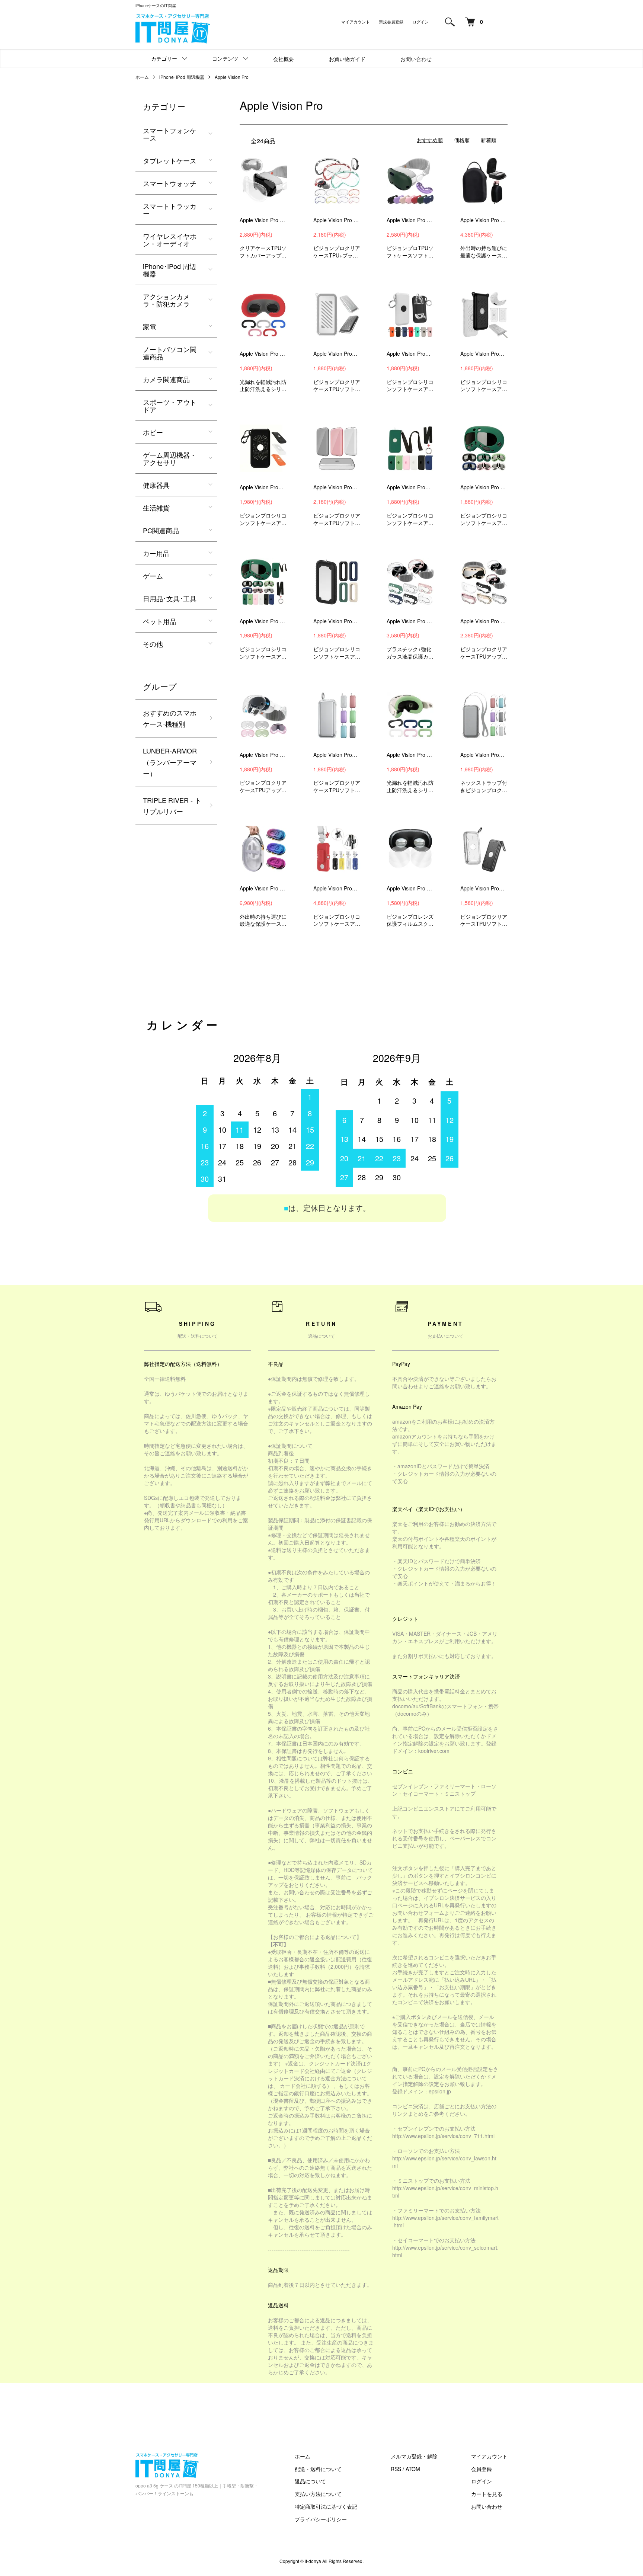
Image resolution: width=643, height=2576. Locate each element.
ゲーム (153, 576)
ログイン (420, 22)
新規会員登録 (391, 22)
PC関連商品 (161, 530)
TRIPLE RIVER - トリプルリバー (172, 806)
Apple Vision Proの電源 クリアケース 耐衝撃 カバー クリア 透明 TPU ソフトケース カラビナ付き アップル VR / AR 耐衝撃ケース (337, 755)
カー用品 (156, 553)
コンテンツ (225, 58)
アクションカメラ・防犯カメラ (166, 300)
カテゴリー (164, 58)
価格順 (462, 140)
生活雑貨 (156, 508)
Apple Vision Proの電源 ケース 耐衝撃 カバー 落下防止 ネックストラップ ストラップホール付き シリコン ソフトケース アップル (410, 487)
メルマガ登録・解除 (414, 2456)
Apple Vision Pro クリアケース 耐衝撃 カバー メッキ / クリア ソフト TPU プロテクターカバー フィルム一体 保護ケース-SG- (484, 621)
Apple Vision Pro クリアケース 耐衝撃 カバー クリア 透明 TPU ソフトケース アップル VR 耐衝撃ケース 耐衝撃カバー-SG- (263, 220)
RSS (396, 2469)
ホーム (142, 77)
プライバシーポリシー (321, 2519)
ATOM (413, 2469)
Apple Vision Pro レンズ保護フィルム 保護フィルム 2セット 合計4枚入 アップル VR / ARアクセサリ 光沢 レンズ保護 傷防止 (410, 888)
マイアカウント (356, 22)
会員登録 (482, 2469)
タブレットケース (170, 160)
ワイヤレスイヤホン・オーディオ (170, 240)
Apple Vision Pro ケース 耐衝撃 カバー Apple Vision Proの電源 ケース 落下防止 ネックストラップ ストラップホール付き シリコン (263, 621)
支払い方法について (318, 2494)
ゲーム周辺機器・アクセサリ (170, 458)
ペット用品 (160, 621)
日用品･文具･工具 (170, 598)
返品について (310, 2481)
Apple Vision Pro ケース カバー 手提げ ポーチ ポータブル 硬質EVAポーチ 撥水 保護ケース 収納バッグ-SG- (484, 220)
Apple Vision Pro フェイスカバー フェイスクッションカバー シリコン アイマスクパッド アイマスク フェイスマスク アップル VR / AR (410, 755)
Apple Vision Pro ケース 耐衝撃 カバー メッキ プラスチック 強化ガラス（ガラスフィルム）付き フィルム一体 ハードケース (410, 621)
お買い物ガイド (347, 59)
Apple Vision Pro (232, 77)
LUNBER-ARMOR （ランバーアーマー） (170, 762)
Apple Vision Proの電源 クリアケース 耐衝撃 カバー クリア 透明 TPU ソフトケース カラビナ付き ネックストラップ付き (484, 755)
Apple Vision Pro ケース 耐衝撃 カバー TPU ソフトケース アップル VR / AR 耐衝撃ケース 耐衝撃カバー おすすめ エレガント (410, 220)
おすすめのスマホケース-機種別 (170, 718)
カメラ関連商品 (166, 379)
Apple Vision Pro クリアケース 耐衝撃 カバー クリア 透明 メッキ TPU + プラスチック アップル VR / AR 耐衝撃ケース (337, 220)
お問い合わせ (416, 59)
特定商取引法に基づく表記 (326, 2506)
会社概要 (284, 59)
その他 (153, 644)
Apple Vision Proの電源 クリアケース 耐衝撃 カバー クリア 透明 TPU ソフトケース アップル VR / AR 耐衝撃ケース (337, 353)
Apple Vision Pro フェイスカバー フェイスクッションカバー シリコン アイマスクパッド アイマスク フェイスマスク (263, 353)
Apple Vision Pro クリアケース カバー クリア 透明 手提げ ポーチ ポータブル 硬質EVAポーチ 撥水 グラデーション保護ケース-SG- (263, 888)
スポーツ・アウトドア (170, 406)
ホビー (153, 432)
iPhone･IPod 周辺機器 (182, 77)
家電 (150, 326)
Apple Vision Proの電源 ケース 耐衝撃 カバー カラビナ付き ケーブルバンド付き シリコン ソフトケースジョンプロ (410, 353)
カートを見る (487, 2494)
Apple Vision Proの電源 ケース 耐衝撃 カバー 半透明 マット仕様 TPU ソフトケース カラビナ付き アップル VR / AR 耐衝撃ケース (484, 888)
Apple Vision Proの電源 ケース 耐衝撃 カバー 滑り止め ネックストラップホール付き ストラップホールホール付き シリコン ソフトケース (484, 353)
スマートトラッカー (170, 209)
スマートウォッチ (170, 183)
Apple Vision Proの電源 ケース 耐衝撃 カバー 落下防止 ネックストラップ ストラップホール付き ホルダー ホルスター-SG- (337, 888)
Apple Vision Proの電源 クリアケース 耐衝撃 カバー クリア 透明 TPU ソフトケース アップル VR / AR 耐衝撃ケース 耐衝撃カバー (337, 487)
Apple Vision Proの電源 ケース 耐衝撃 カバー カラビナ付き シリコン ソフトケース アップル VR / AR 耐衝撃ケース (263, 487)
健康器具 (156, 485)
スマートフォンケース (170, 134)
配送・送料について (318, 2469)
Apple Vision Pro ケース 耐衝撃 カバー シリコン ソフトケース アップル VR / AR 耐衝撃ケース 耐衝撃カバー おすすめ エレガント (484, 487)
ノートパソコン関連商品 (170, 353)
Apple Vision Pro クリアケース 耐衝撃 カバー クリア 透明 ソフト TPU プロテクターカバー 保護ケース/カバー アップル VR (263, 755)
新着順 (489, 140)
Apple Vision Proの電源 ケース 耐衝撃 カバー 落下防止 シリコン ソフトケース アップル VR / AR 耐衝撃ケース (337, 621)
